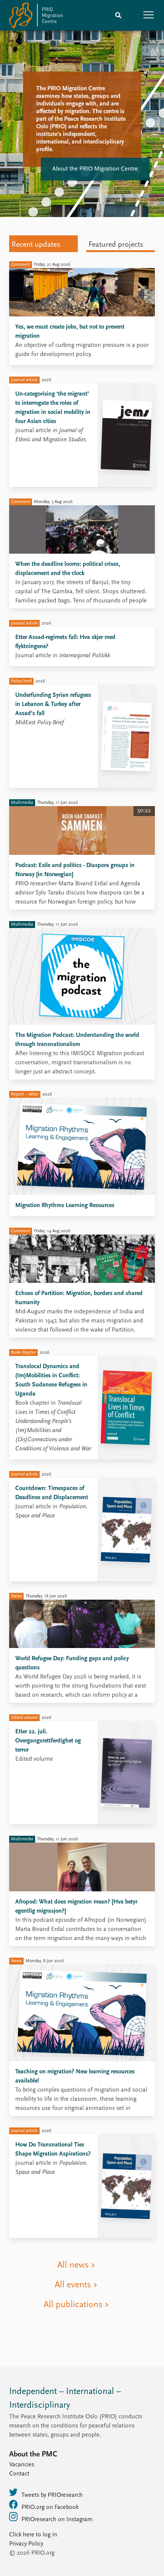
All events (73, 2285)
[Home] (36, 17)
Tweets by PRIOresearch (52, 2495)
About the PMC (33, 2455)
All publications (73, 2305)
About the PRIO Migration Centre (95, 169)
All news (73, 2265)
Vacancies (22, 2465)
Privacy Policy (26, 2544)
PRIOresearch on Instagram (57, 2520)
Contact (19, 2474)
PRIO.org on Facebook (50, 2507)
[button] (149, 15)
